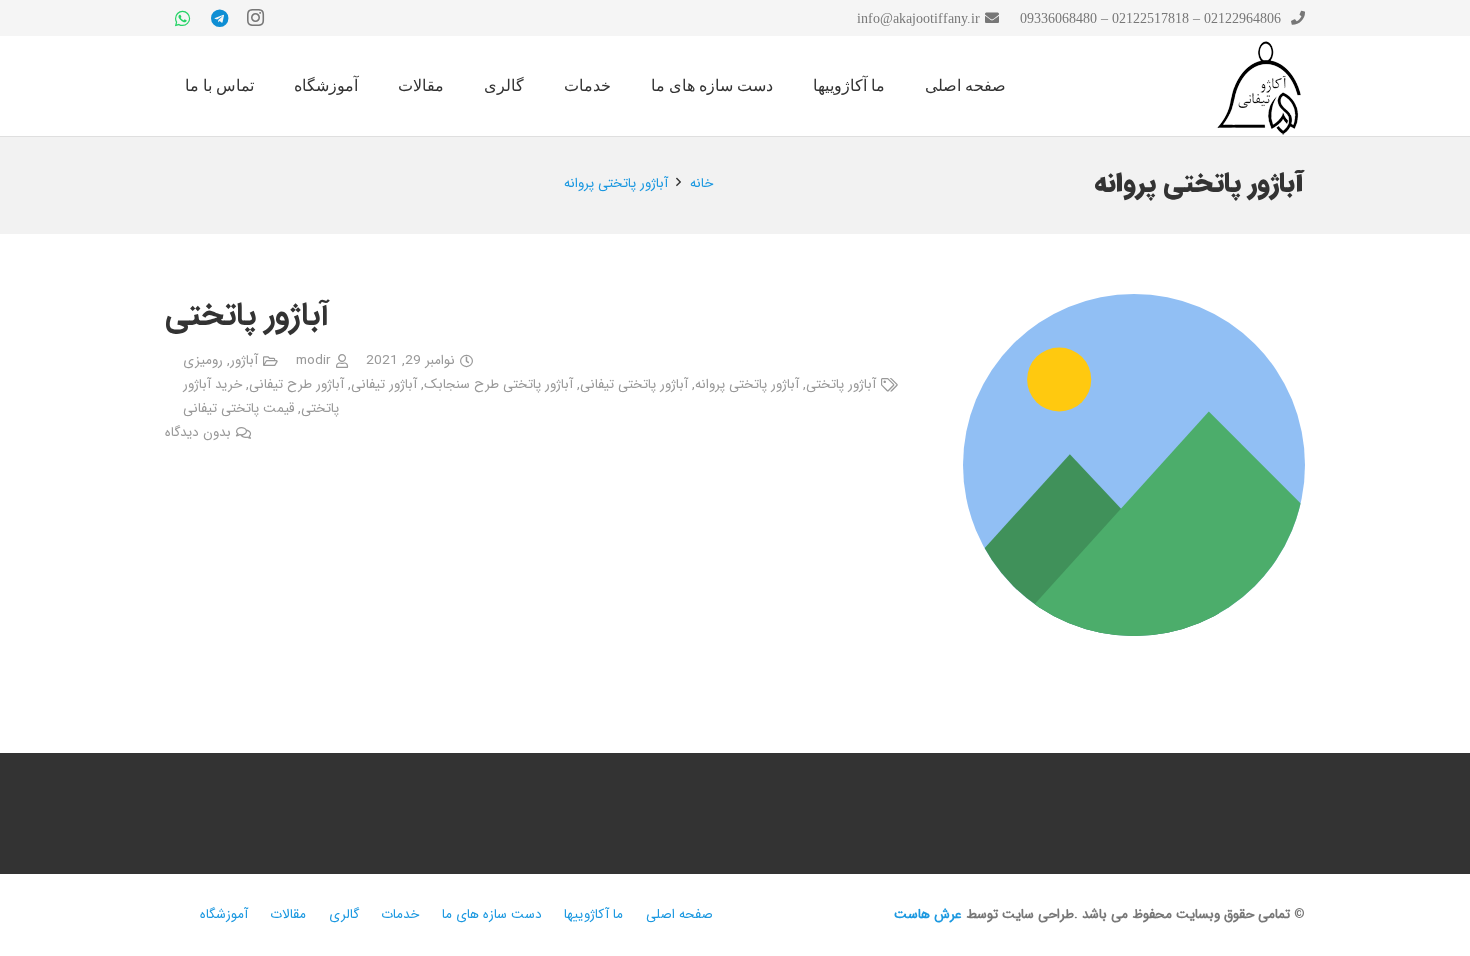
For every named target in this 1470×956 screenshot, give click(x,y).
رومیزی (203, 360)
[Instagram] (255, 18)
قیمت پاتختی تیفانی (238, 408)
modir (313, 360)
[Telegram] (219, 18)
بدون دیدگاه (198, 432)
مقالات (288, 914)
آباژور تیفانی (384, 384)
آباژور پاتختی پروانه (747, 384)
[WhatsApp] (183, 18)
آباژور (244, 360)
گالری (344, 914)
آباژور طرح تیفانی (296, 384)
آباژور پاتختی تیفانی (634, 384)
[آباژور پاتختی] (1134, 306)
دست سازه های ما (492, 914)
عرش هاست (928, 914)
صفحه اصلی (679, 914)
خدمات (400, 914)
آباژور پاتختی (247, 316)
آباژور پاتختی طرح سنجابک (498, 384)
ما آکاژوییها (593, 914)
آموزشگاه (224, 914)
